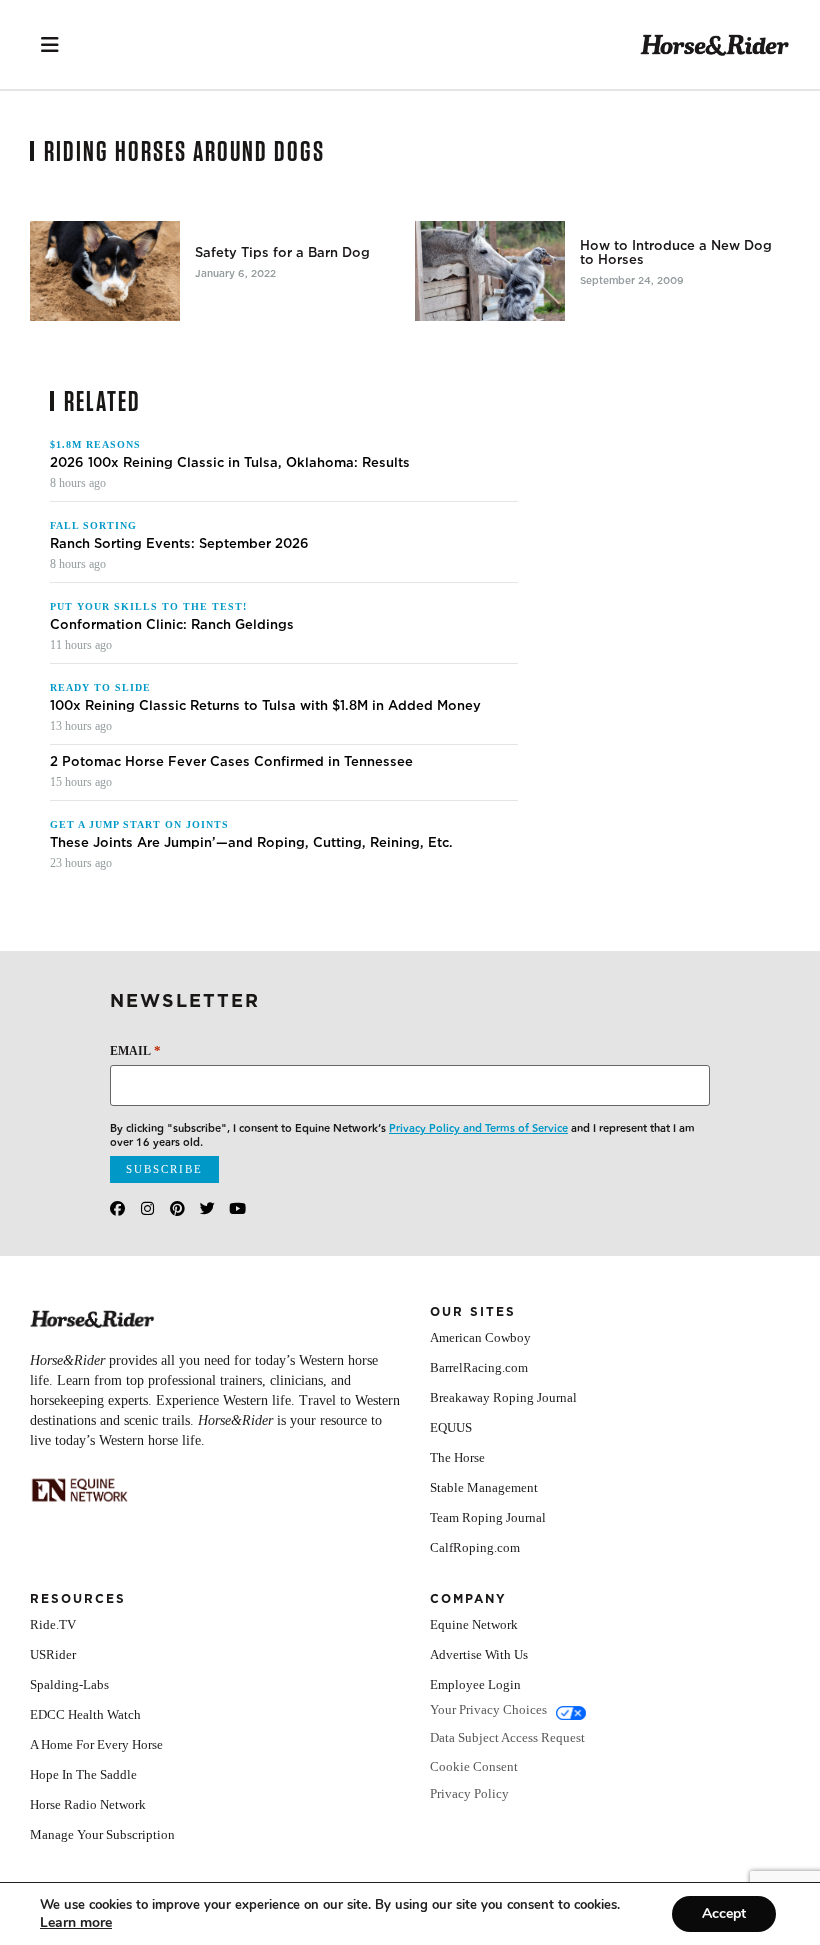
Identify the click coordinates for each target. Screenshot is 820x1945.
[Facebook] (117, 1208)
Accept (724, 1913)
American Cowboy (480, 1337)
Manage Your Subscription (102, 1834)
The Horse (457, 1457)
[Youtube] (237, 1208)
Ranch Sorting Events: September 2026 (179, 544)
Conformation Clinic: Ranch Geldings (172, 625)
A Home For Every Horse (96, 1744)
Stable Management (484, 1487)
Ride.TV (53, 1624)
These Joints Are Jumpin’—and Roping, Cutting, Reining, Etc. (251, 843)
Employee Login (475, 1684)
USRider (53, 1654)
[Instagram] (147, 1208)
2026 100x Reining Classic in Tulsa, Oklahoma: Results (230, 463)
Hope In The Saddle (83, 1774)
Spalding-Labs (69, 1684)
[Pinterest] (177, 1208)
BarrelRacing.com (479, 1367)
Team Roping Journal (488, 1517)
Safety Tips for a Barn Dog (282, 253)
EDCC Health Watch (85, 1714)
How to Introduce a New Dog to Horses (676, 253)
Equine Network (474, 1624)
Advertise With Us (479, 1654)
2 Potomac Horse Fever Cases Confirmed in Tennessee (231, 762)
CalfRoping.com (475, 1547)
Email (135, 1050)
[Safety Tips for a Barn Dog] (105, 271)
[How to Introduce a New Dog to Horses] (490, 271)
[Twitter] (207, 1208)
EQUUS (451, 1427)
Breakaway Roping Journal (503, 1397)
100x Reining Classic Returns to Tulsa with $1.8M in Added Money (265, 706)
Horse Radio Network (88, 1804)
